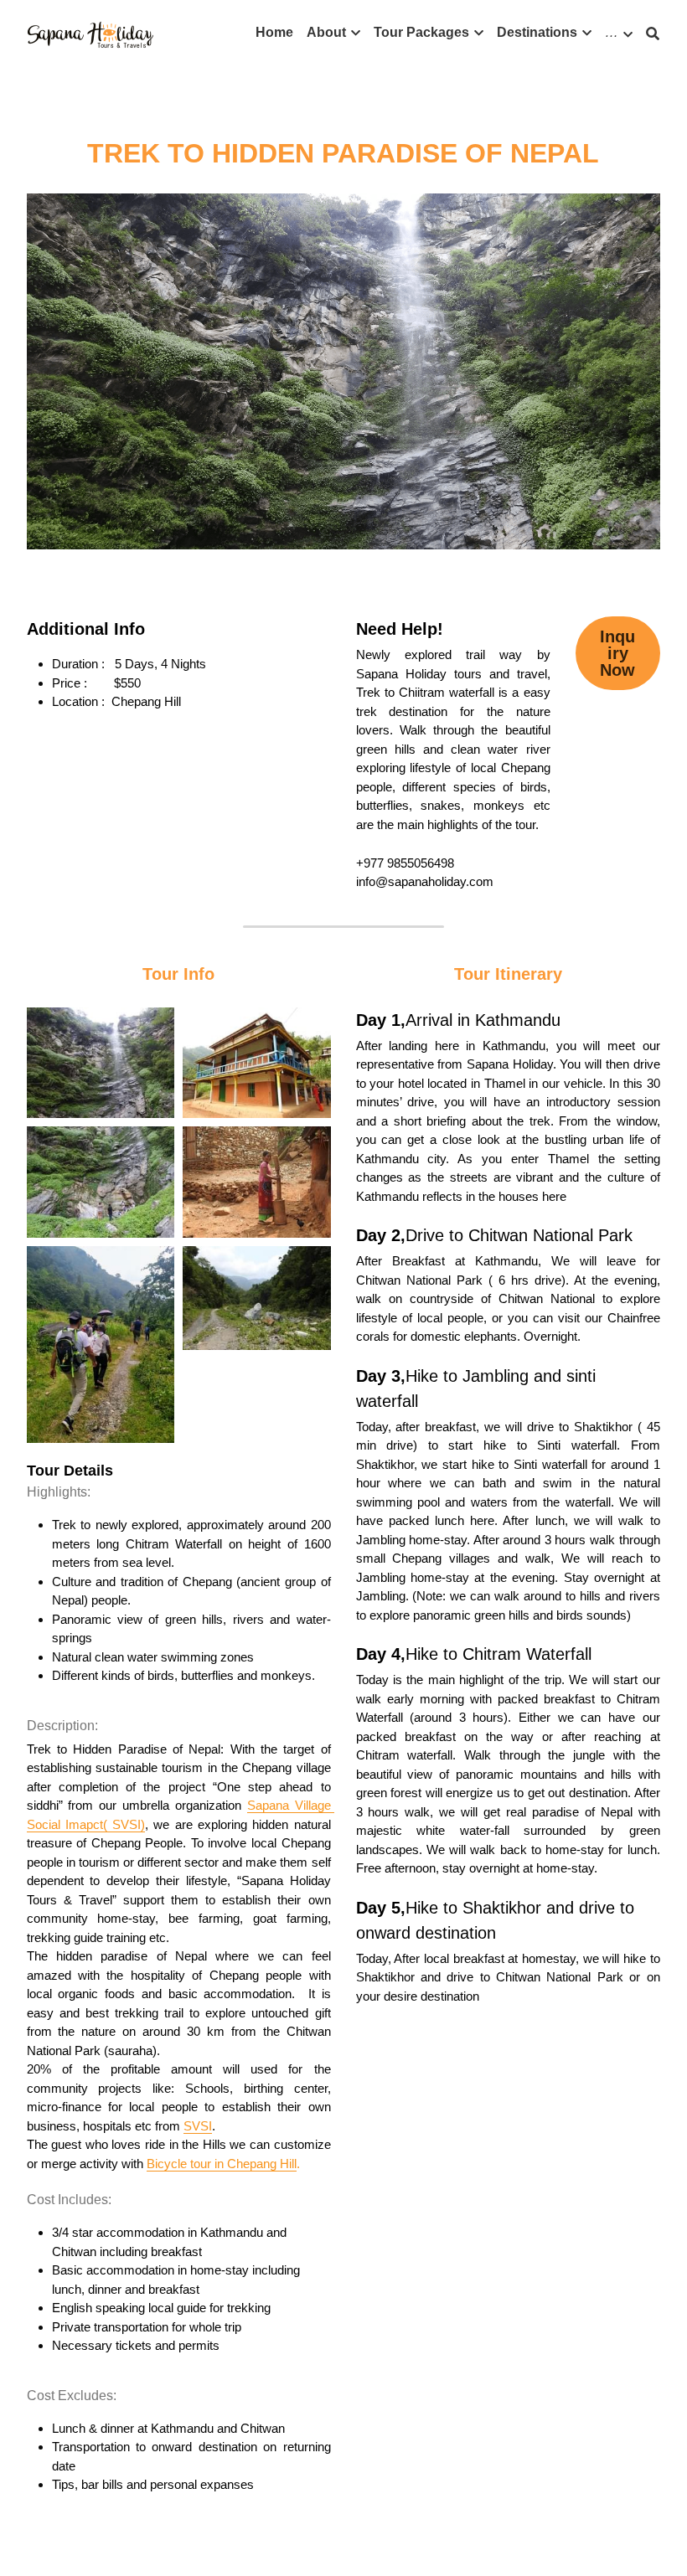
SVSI (198, 2126)
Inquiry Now (617, 653)
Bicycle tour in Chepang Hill (222, 2164)
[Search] (653, 34)
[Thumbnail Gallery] (101, 1063)
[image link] (90, 32)
